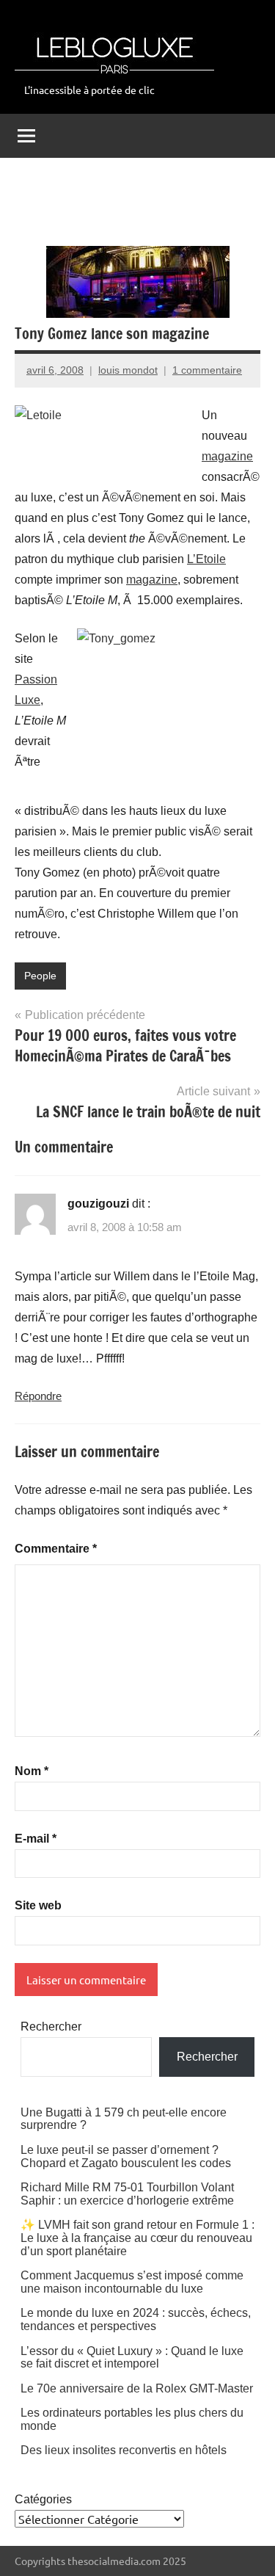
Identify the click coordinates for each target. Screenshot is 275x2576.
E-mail (36, 1839)
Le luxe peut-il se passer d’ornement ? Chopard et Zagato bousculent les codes (126, 2156)
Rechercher (51, 2027)
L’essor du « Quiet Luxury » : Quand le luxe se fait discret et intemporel (132, 2358)
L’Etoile (206, 559)
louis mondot (128, 370)
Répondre (38, 1396)
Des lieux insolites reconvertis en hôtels (124, 2450)
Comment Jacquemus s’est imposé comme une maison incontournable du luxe (132, 2282)
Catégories (43, 2499)
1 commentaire (207, 370)
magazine (227, 456)
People (40, 976)
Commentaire (56, 1549)
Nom (32, 1771)
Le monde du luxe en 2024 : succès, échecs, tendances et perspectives (136, 2319)
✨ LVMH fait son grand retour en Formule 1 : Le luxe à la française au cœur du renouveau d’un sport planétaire (137, 2238)
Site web (38, 1905)
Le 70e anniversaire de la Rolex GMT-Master (137, 2388)
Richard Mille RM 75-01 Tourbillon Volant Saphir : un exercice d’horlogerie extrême (127, 2194)
